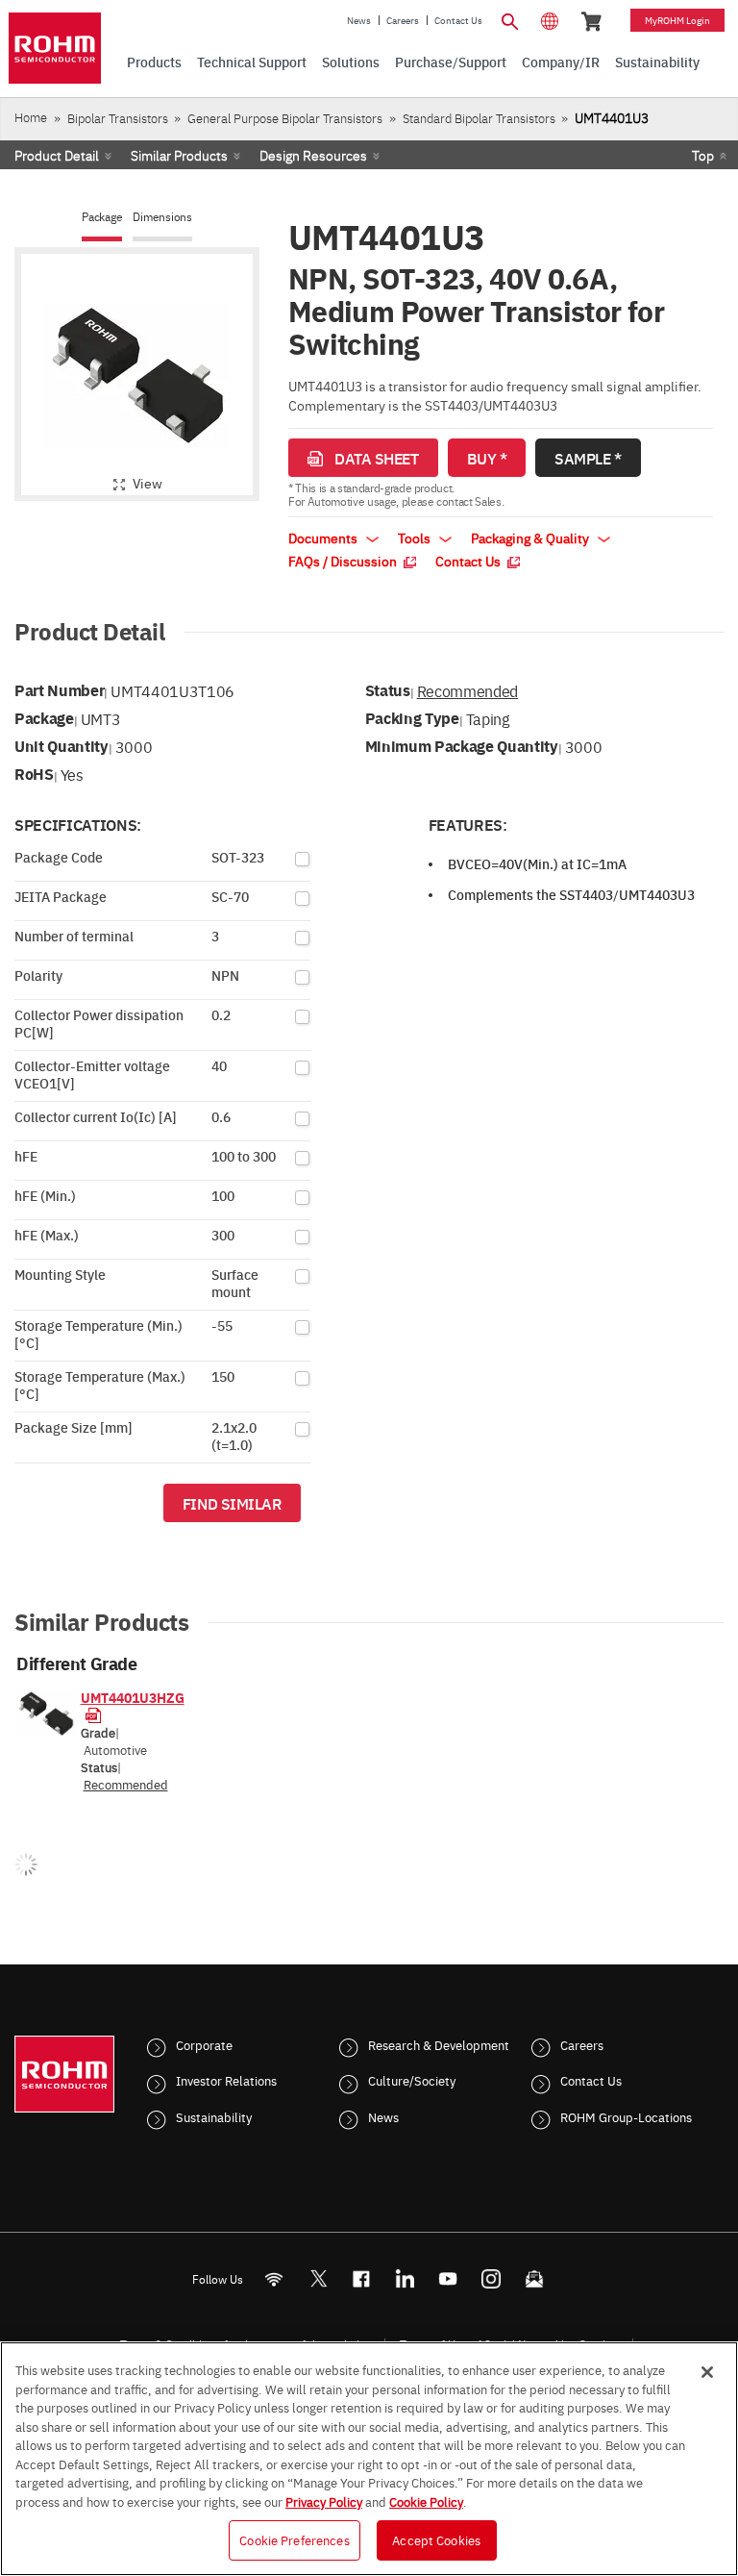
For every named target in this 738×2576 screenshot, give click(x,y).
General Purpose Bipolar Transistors (285, 118)
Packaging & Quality (531, 538)
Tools (416, 538)
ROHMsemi (318, 2278)
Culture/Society (412, 2080)
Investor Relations (226, 2080)
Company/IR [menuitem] (561, 62)
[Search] (509, 19)
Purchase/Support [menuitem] (451, 62)
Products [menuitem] (154, 62)
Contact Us (458, 20)
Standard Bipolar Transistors (479, 118)
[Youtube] (448, 2278)
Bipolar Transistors (118, 118)
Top (703, 155)
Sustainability (214, 2116)
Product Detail (57, 155)
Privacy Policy (324, 2501)
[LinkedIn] (405, 2278)
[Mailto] (535, 2278)
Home (31, 117)
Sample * (588, 458)
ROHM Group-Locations (626, 2116)
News (359, 20)
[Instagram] (492, 2278)
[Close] (707, 2372)
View (148, 483)
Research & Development (439, 2044)
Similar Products (179, 155)
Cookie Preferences (294, 2539)
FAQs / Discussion (344, 561)
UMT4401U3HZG (133, 1697)
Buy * (487, 458)
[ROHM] (55, 48)
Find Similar (232, 1503)
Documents (324, 538)
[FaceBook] (362, 2278)
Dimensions (162, 217)
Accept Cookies (436, 2539)
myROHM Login (677, 20)
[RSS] (274, 2278)
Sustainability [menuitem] (657, 62)
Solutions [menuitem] (351, 62)
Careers (403, 20)
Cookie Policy (426, 2501)
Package (102, 217)
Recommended (467, 690)
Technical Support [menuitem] (252, 62)
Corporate (204, 2044)
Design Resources (313, 155)
